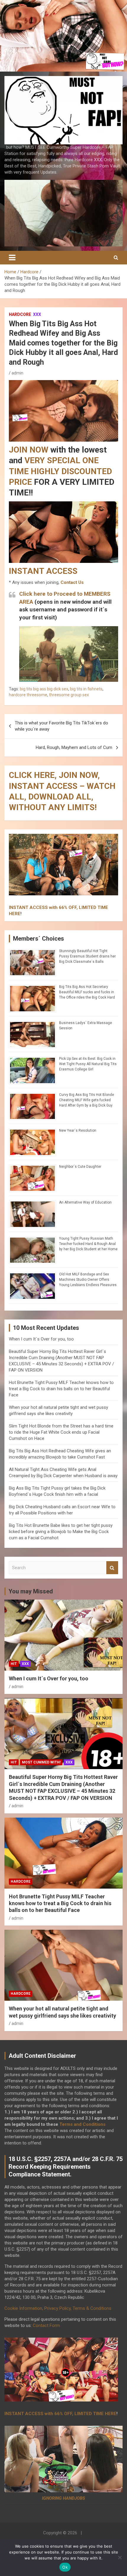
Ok (65, 2567)
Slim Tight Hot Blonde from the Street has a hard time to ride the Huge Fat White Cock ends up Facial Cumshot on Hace (61, 1432)
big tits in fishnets (86, 689)
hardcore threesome (28, 695)
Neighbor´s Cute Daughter (80, 1167)
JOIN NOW (29, 450)
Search (112, 1568)
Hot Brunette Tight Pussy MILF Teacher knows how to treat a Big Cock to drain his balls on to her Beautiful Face (61, 1389)
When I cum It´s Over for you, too (41, 1339)
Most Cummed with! (41, 1762)
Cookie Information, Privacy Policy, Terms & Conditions (58, 2308)
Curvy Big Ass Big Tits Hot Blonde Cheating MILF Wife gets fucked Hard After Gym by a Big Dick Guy (87, 1100)
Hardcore (20, 314)
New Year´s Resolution (78, 1130)
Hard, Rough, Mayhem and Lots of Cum (74, 747)
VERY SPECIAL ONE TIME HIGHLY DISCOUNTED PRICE (60, 471)
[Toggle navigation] (12, 258)
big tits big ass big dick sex (44, 689)
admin (17, 373)
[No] (120, 2557)
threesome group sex (69, 695)
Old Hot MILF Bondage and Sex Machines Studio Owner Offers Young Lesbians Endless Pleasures (88, 1280)
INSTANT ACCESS (43, 571)
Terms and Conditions (82, 2124)
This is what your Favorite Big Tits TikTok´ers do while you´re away (61, 726)
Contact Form (46, 2325)
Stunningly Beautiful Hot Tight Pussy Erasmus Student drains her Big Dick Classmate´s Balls (87, 956)
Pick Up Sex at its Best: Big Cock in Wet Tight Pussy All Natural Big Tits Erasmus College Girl (88, 1064)
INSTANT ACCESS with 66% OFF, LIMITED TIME (58, 907)
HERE (15, 914)
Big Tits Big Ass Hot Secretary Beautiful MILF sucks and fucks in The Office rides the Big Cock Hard (87, 992)
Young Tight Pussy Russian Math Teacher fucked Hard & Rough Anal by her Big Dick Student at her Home (88, 1244)
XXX (37, 314)
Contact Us (72, 582)
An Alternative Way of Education (85, 1202)
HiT (14, 1664)
